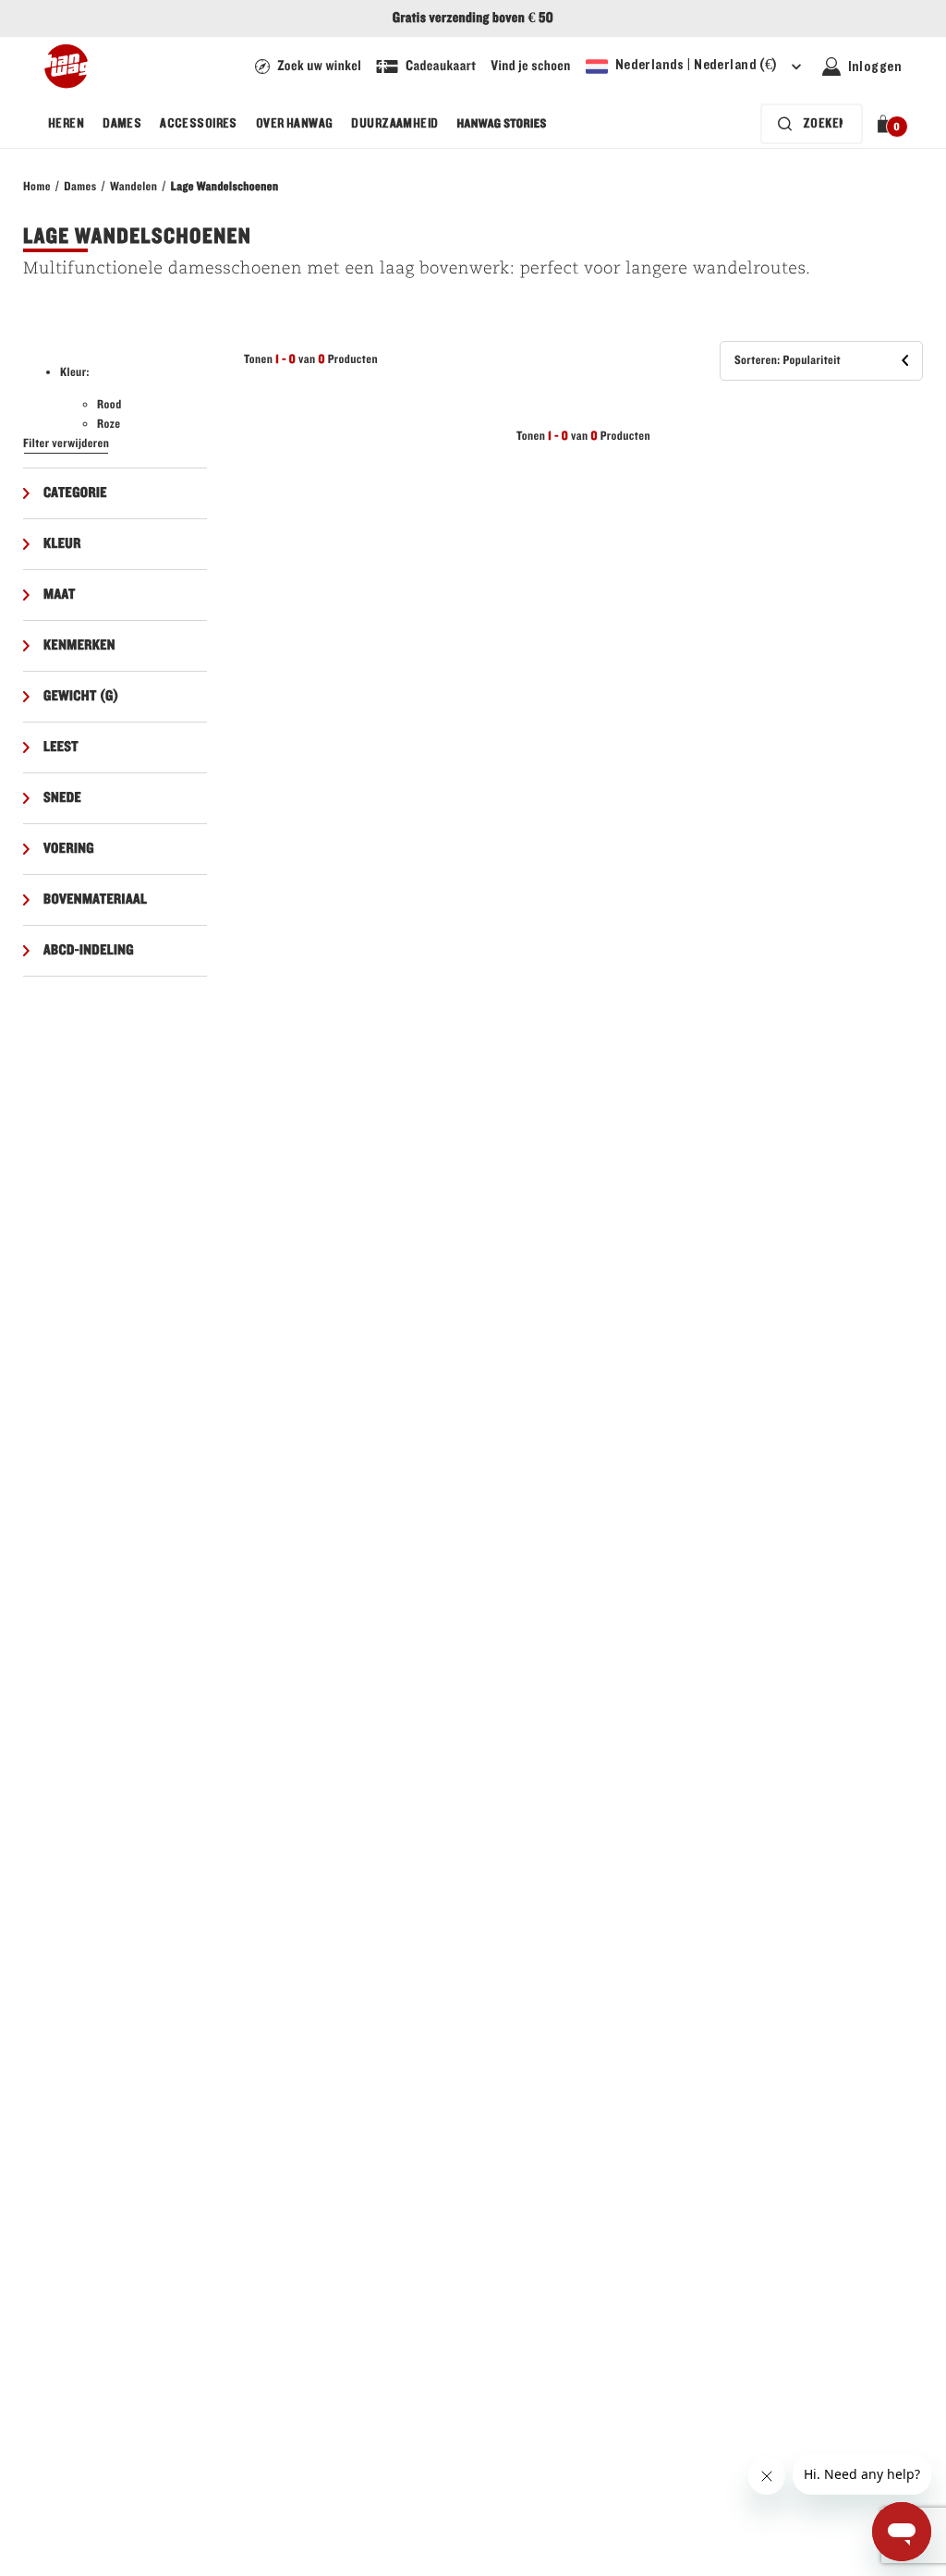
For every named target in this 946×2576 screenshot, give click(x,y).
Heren (66, 124)
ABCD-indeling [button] (89, 951)
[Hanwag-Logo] (66, 67)
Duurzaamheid (394, 124)
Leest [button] (61, 747)
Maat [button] (60, 595)
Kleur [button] (62, 544)
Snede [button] (62, 798)
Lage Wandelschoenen (225, 187)
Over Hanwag (295, 124)
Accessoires (199, 124)
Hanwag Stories (502, 124)
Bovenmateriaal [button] (95, 900)
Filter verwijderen (66, 444)
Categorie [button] (75, 493)
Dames (122, 124)
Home (37, 187)
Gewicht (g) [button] (81, 697)
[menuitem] (66, 124)
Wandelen (133, 187)
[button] (886, 124)
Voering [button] (69, 849)
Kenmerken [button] (79, 646)
